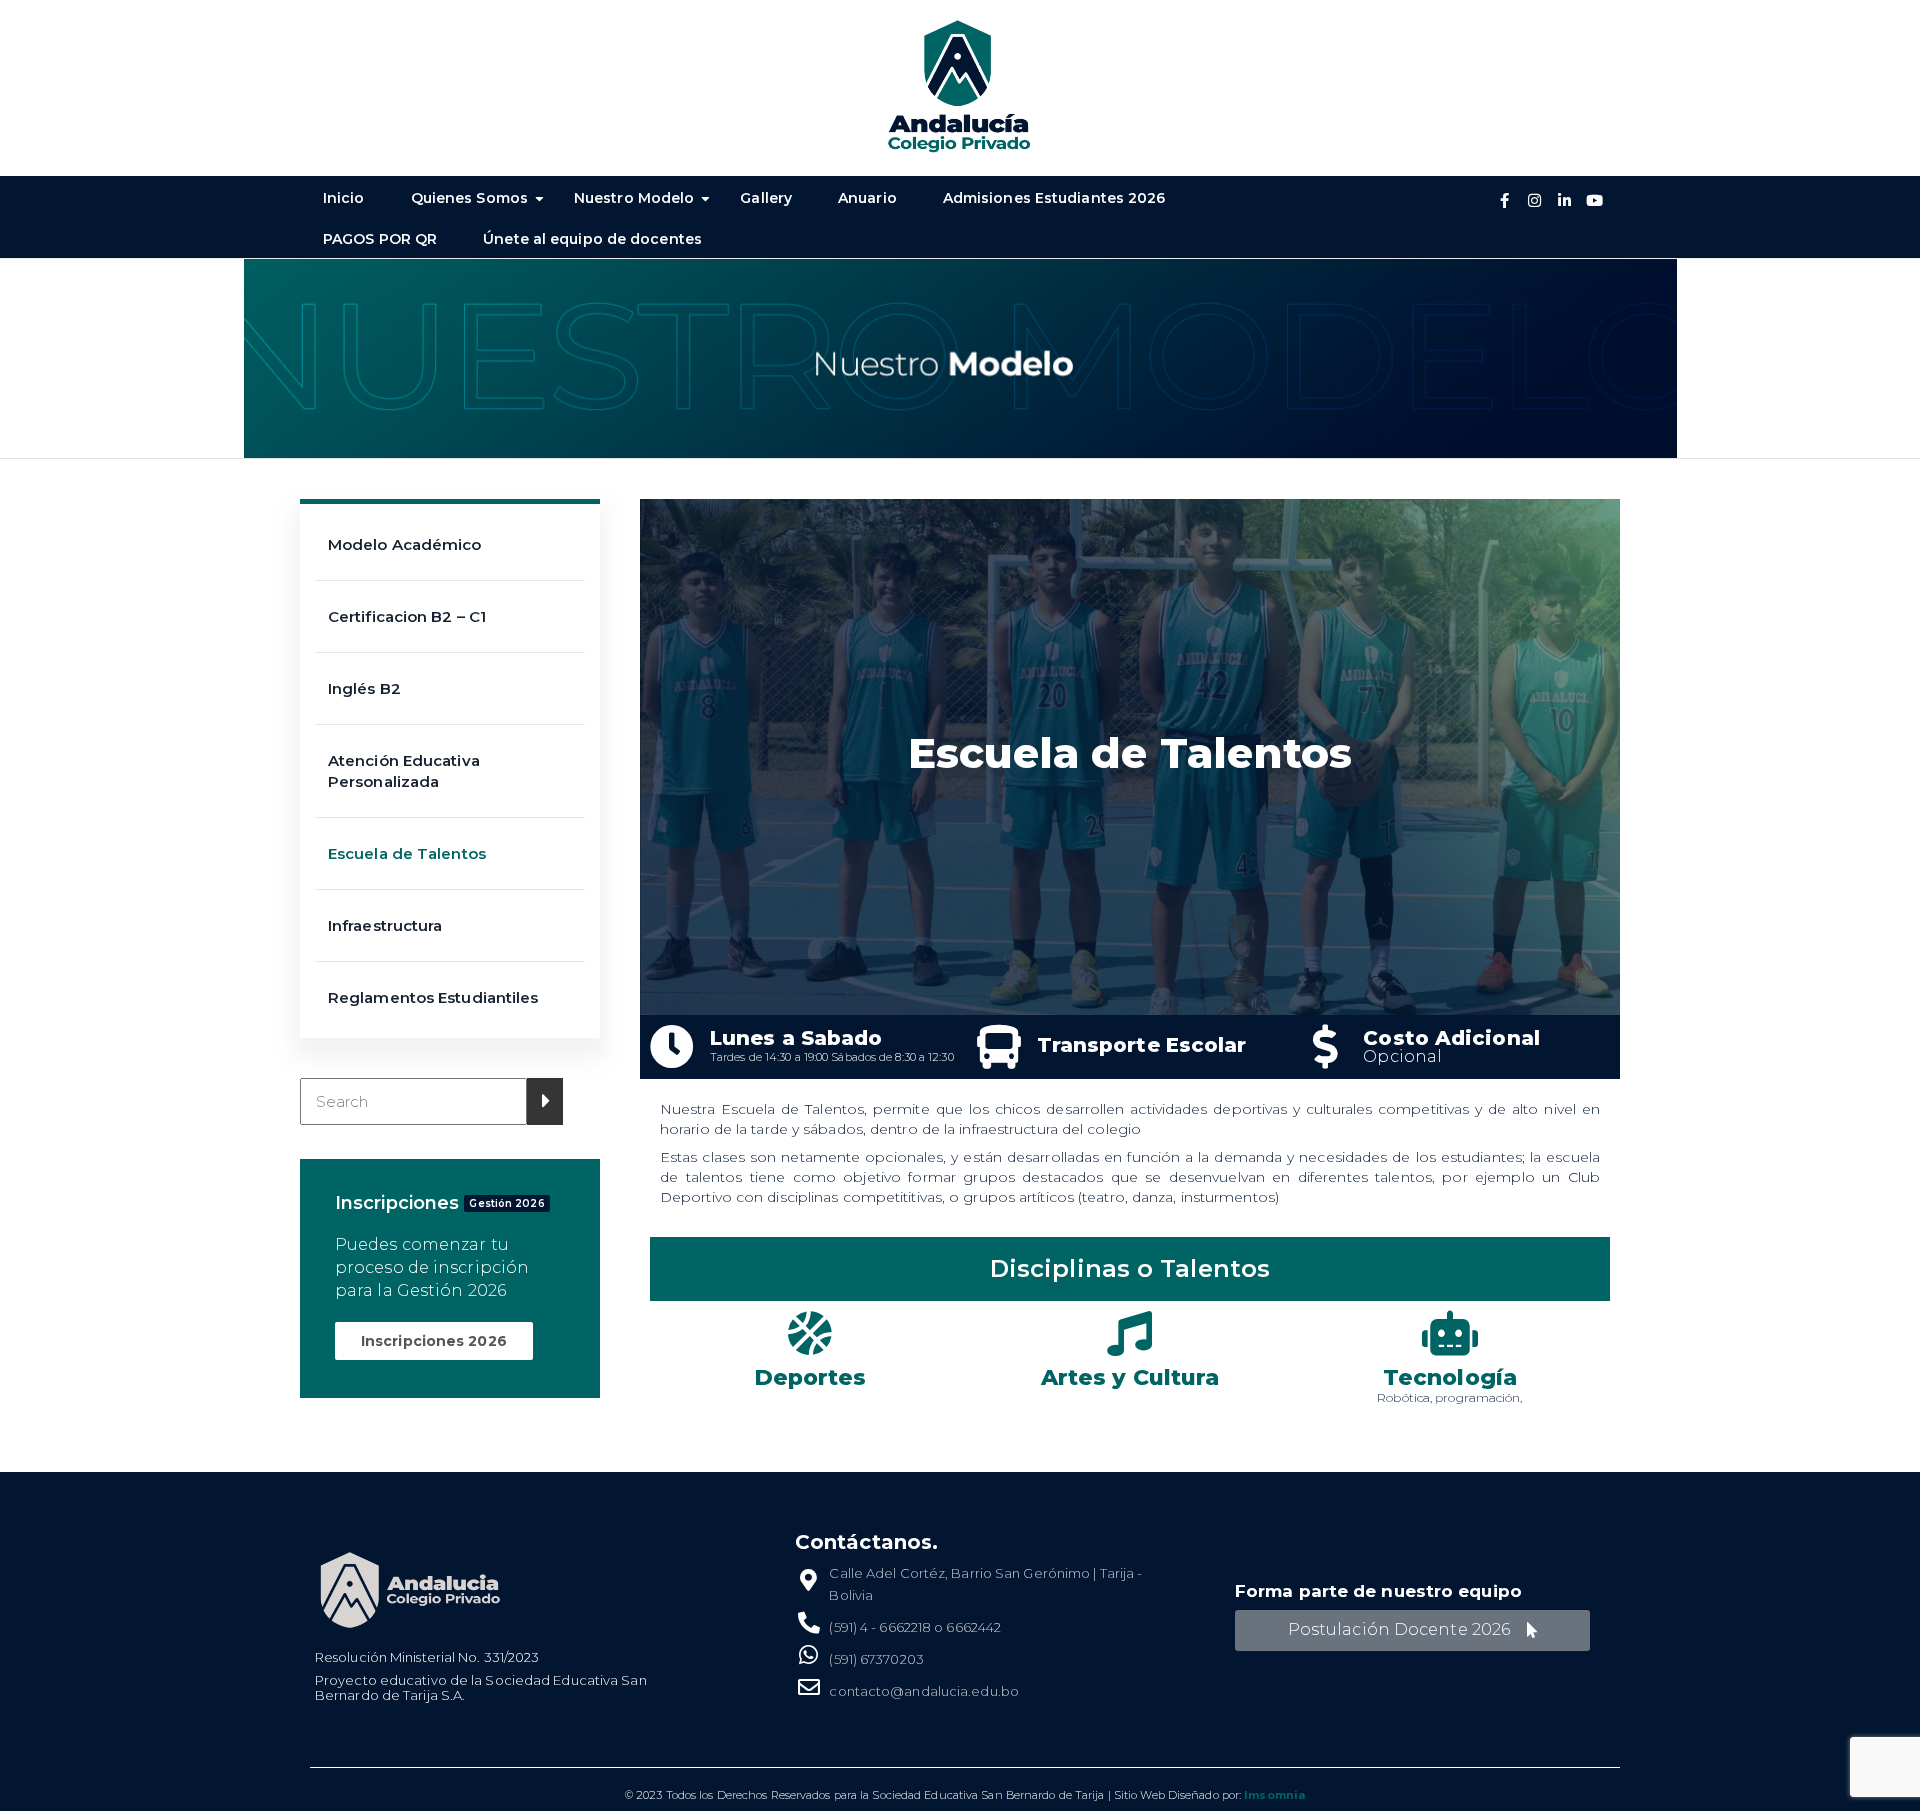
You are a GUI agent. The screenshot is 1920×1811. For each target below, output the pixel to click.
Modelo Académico (405, 544)
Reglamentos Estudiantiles (433, 997)
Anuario (867, 198)
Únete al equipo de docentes (592, 239)
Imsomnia (1274, 1795)
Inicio (344, 198)
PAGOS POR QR (380, 239)
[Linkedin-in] (1565, 201)
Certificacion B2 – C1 (407, 616)
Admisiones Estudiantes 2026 (1054, 198)
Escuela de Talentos (407, 853)
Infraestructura (385, 925)
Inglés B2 (364, 688)
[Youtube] (1595, 201)
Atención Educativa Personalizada (404, 771)
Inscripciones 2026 (434, 1341)
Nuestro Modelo (634, 198)
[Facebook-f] (1505, 201)
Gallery (766, 198)
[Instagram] (1535, 201)
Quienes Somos (469, 198)
